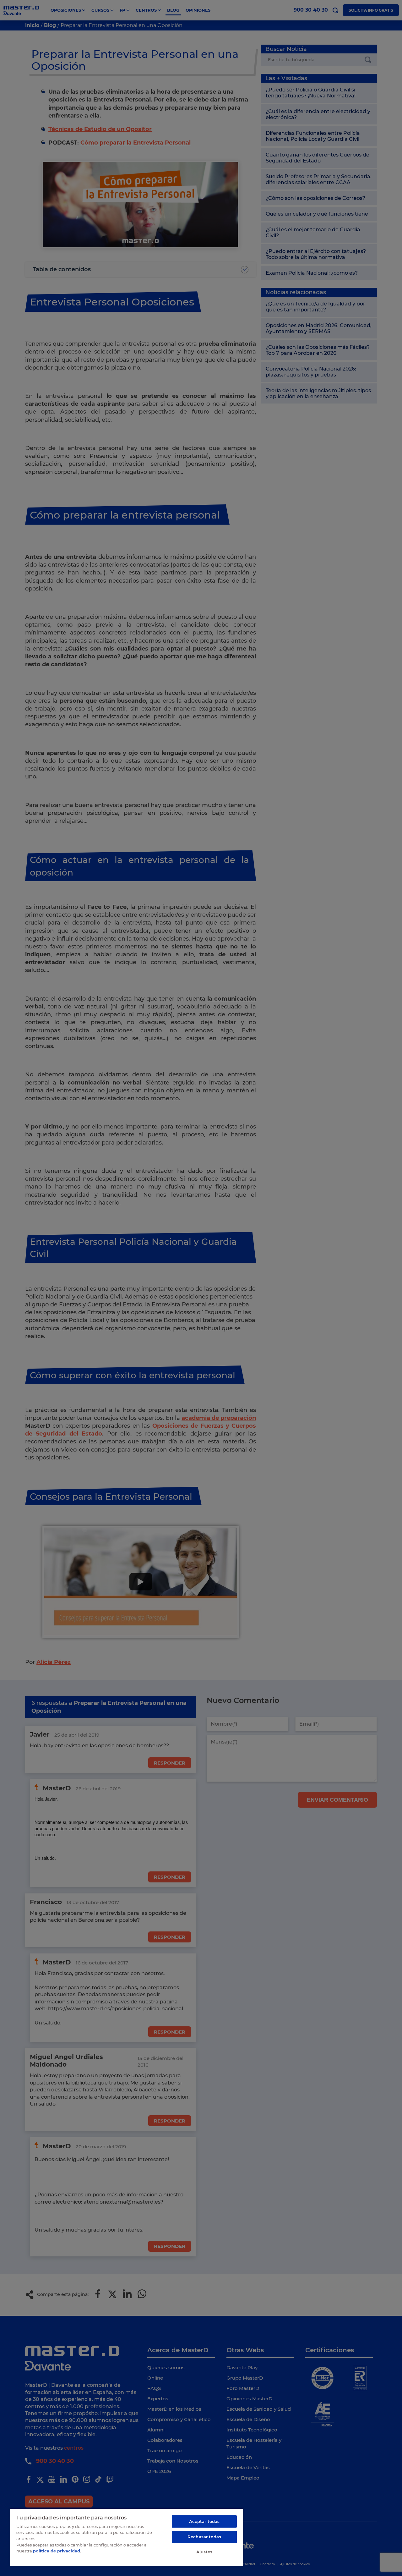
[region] (127, 2537)
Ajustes (204, 2552)
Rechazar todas (204, 2537)
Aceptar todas (204, 2521)
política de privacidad (57, 2551)
